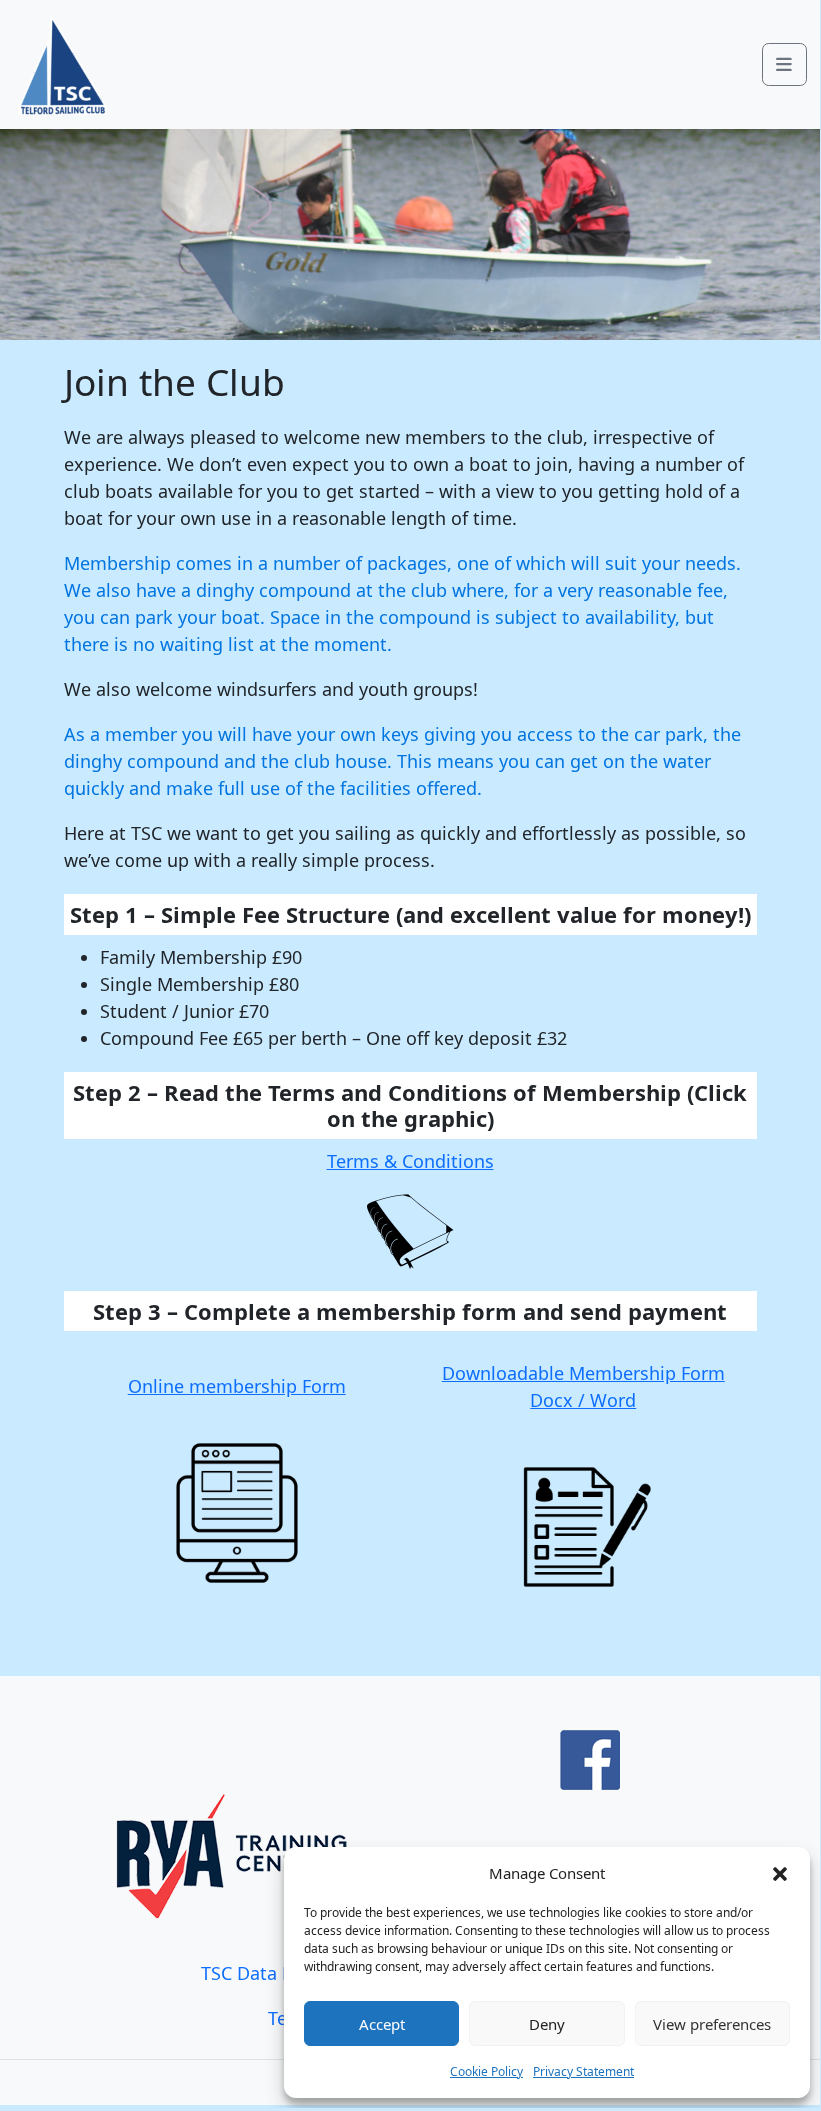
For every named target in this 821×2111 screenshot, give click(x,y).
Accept (382, 2024)
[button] (780, 1873)
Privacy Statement (583, 2071)
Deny (547, 2024)
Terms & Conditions (410, 1161)
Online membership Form (237, 1386)
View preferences (712, 2024)
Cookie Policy (486, 2071)
